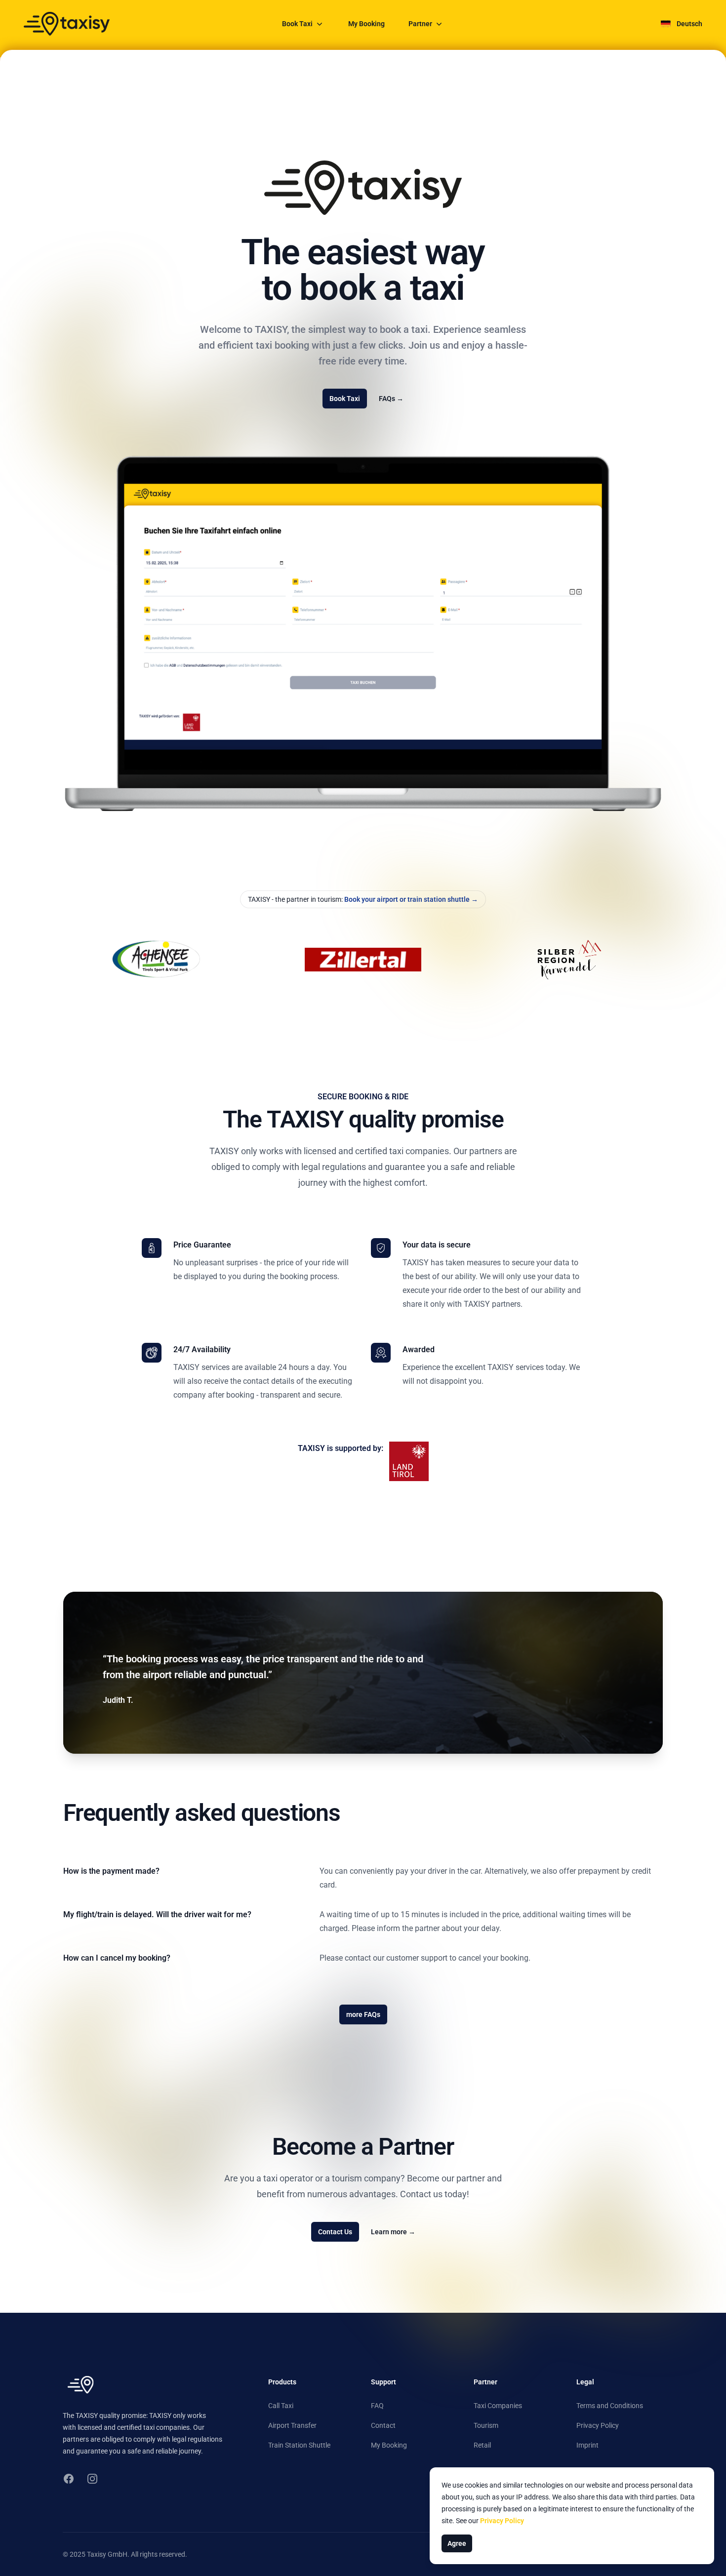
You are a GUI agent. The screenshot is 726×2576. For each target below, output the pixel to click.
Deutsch (689, 24)
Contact (383, 2425)
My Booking (366, 24)
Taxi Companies (498, 2406)
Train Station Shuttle (299, 2445)
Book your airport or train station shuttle (410, 899)
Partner (420, 24)
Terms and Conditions (610, 2406)
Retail (482, 2445)
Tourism (486, 2425)
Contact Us (335, 2232)
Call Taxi (281, 2406)
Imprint (587, 2445)
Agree (457, 2543)
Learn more (393, 2232)
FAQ (377, 2406)
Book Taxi (297, 24)
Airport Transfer (292, 2425)
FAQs (391, 399)
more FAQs (363, 2014)
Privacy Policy (598, 2425)
